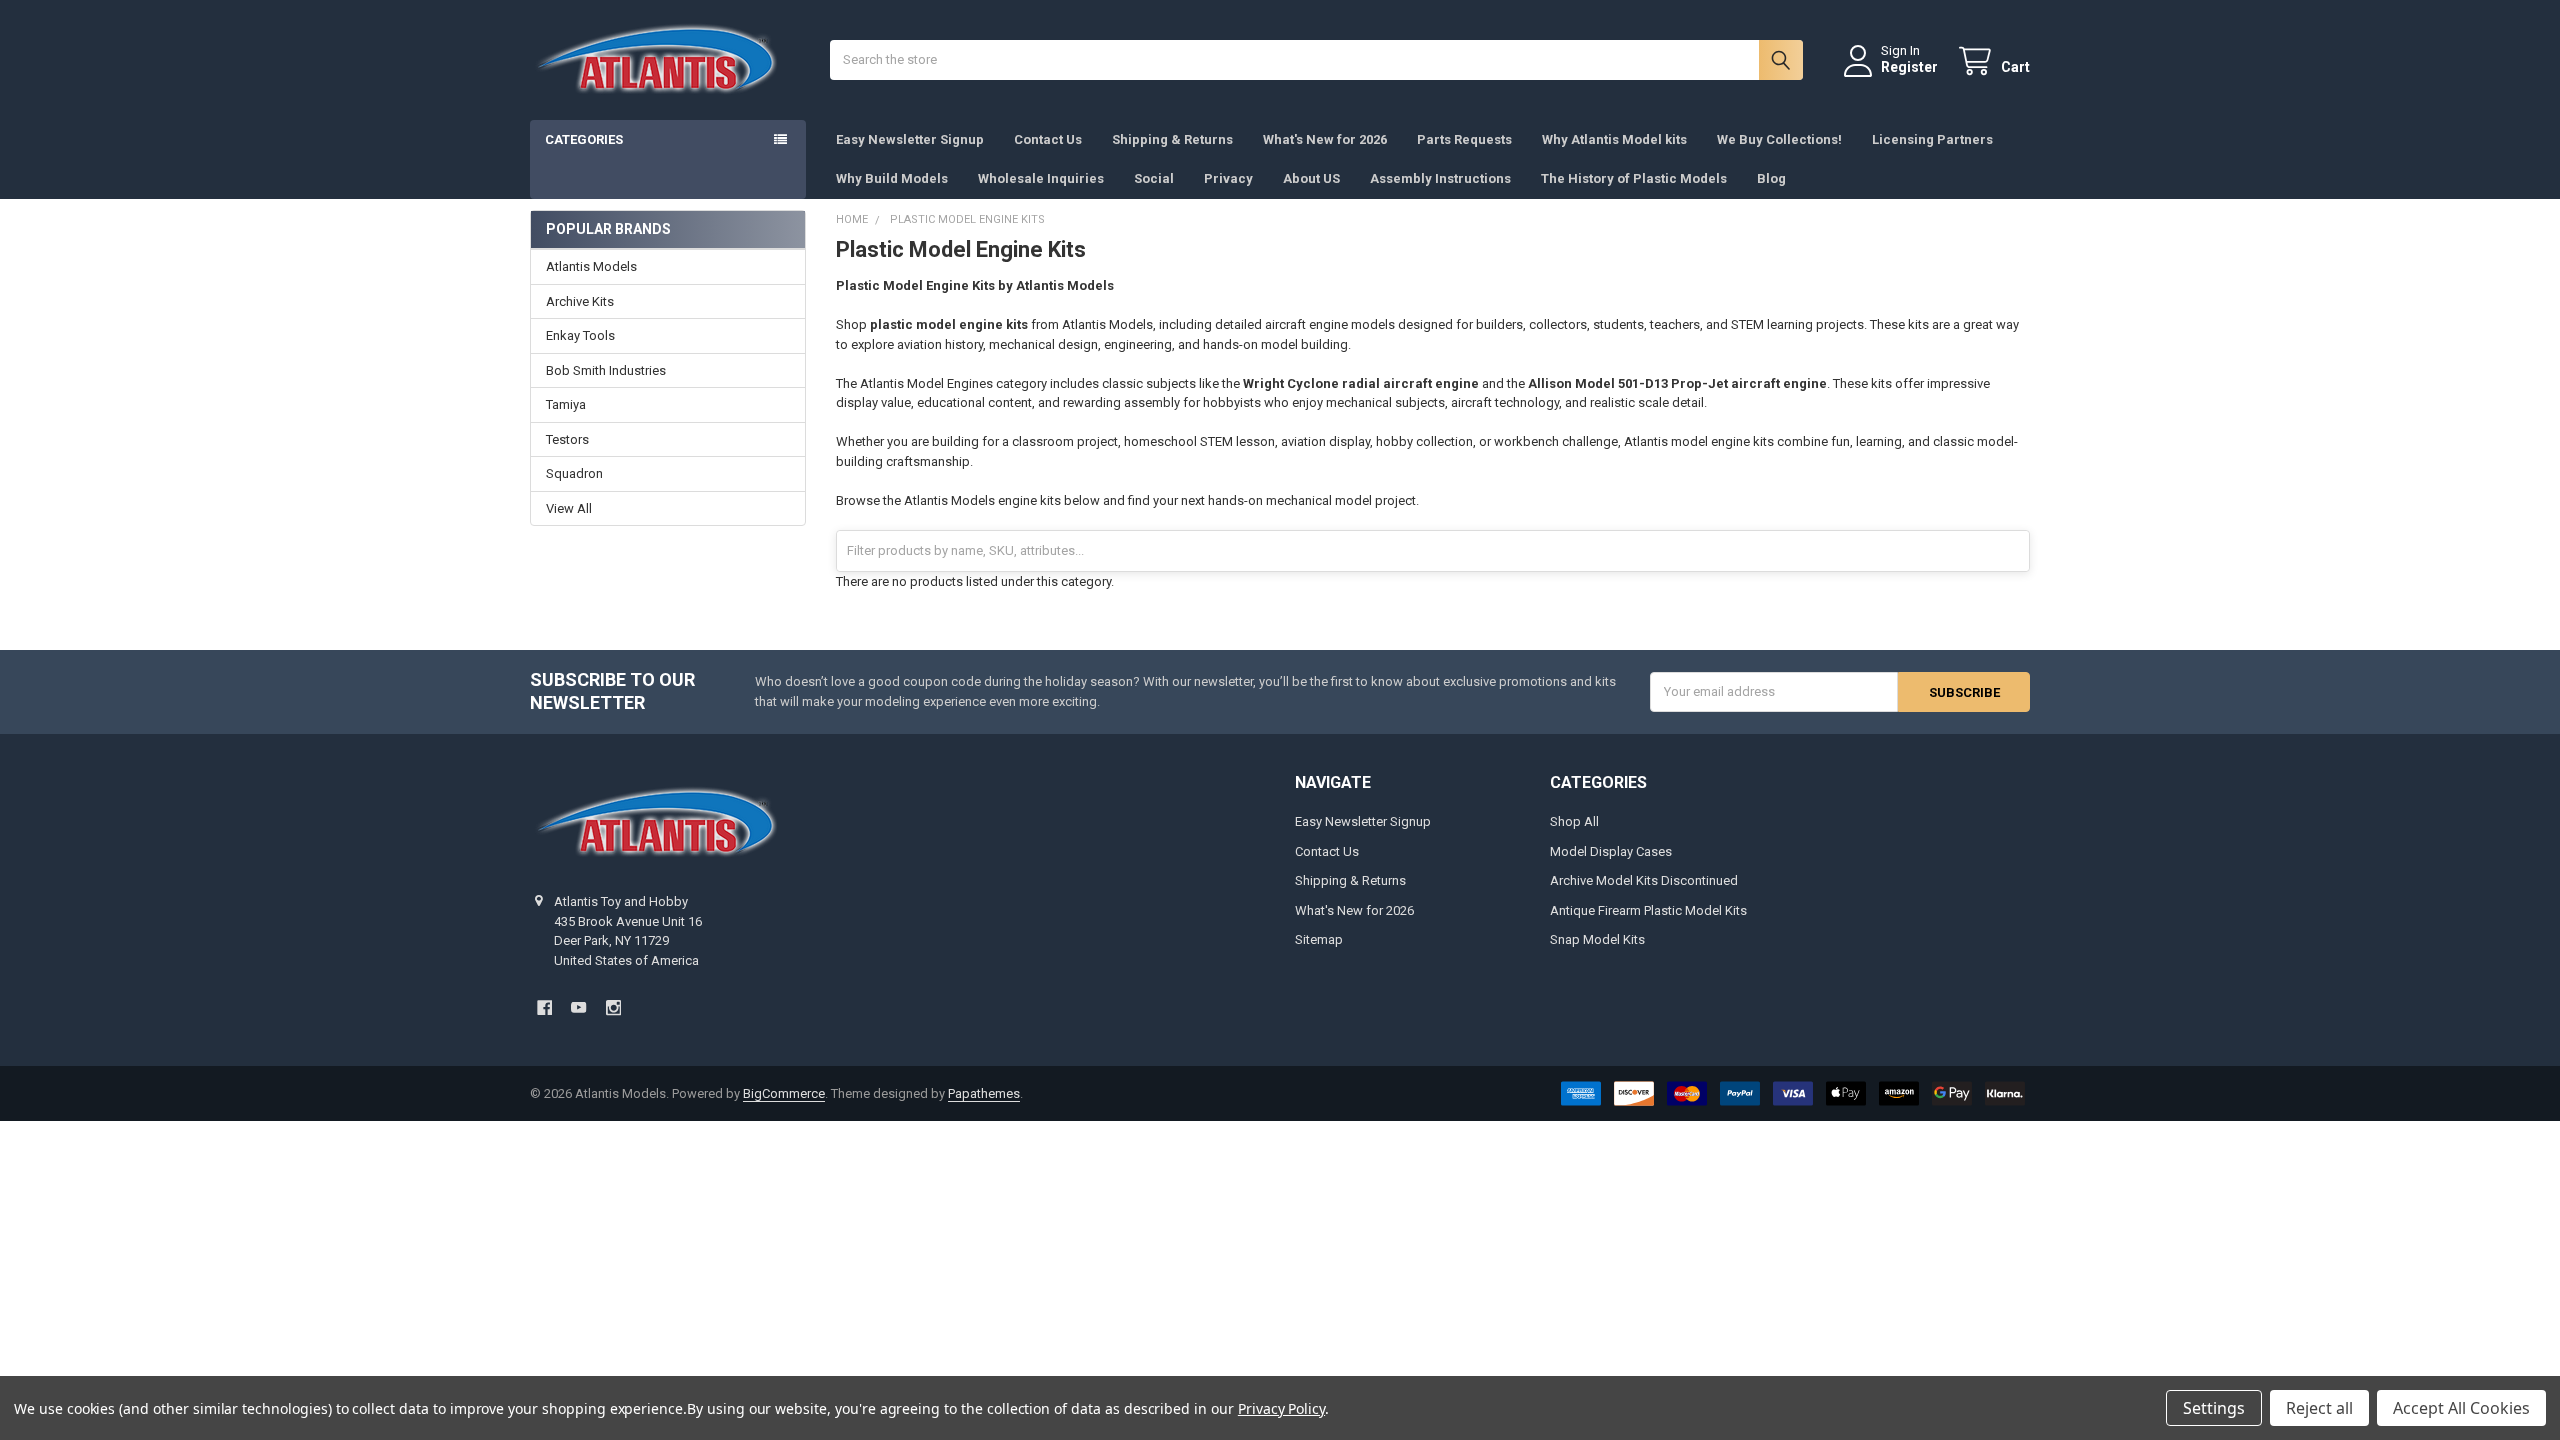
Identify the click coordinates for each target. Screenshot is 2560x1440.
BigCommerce (784, 1093)
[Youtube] (578, 1007)
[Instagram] (613, 1007)
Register (1909, 67)
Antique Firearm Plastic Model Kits (1648, 910)
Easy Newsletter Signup (910, 139)
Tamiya (566, 404)
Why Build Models (892, 178)
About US (1311, 178)
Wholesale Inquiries (1041, 178)
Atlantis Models (591, 266)
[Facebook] (544, 1007)
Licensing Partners (1932, 139)
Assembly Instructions (1440, 178)
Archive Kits (580, 301)
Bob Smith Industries (606, 370)
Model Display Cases (1611, 851)
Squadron (574, 473)
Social (1154, 178)
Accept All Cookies (2461, 1408)
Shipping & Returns (1172, 139)
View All (569, 508)
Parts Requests (1464, 139)
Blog (1771, 178)
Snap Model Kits (1597, 939)
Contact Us (1048, 139)
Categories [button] (584, 139)
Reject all (2319, 1408)
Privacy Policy (1281, 1408)
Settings (2214, 1408)
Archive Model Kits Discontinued (1644, 880)
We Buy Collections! (1779, 139)
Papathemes (984, 1093)
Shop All (1574, 821)
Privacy (1228, 178)
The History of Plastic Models (1634, 178)
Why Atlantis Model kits (1614, 139)
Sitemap (1319, 939)
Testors (567, 439)
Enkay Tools (580, 335)
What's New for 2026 (1325, 139)
